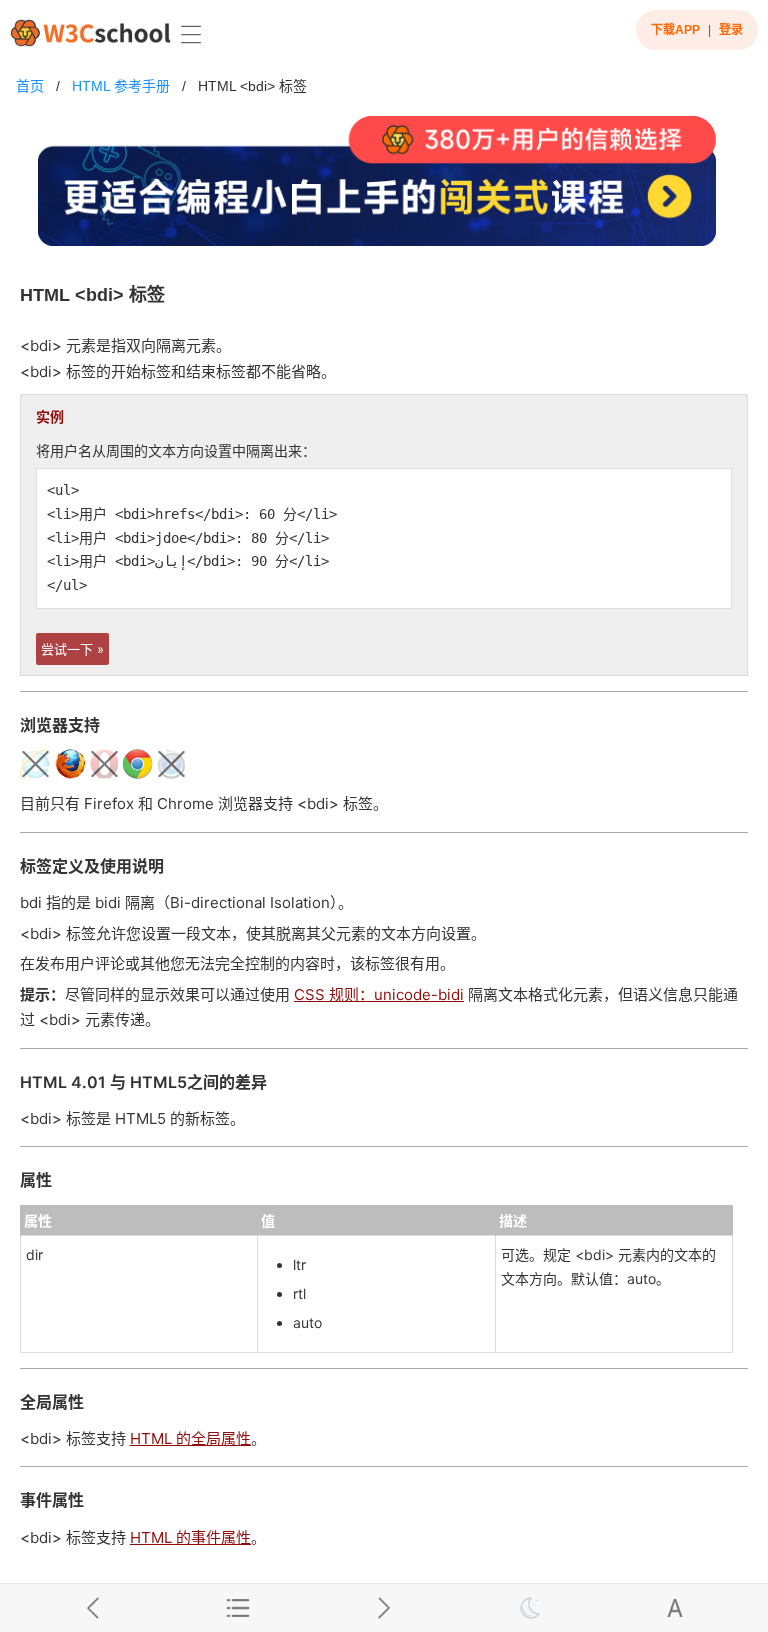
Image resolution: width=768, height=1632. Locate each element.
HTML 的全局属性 (190, 1438)
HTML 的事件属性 (190, 1537)
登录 (731, 30)
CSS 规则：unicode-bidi (379, 994)
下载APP (675, 30)
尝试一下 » (72, 649)
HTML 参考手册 (121, 86)
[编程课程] (383, 189)
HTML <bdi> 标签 (252, 86)
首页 (30, 86)
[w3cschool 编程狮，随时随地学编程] (90, 32)
